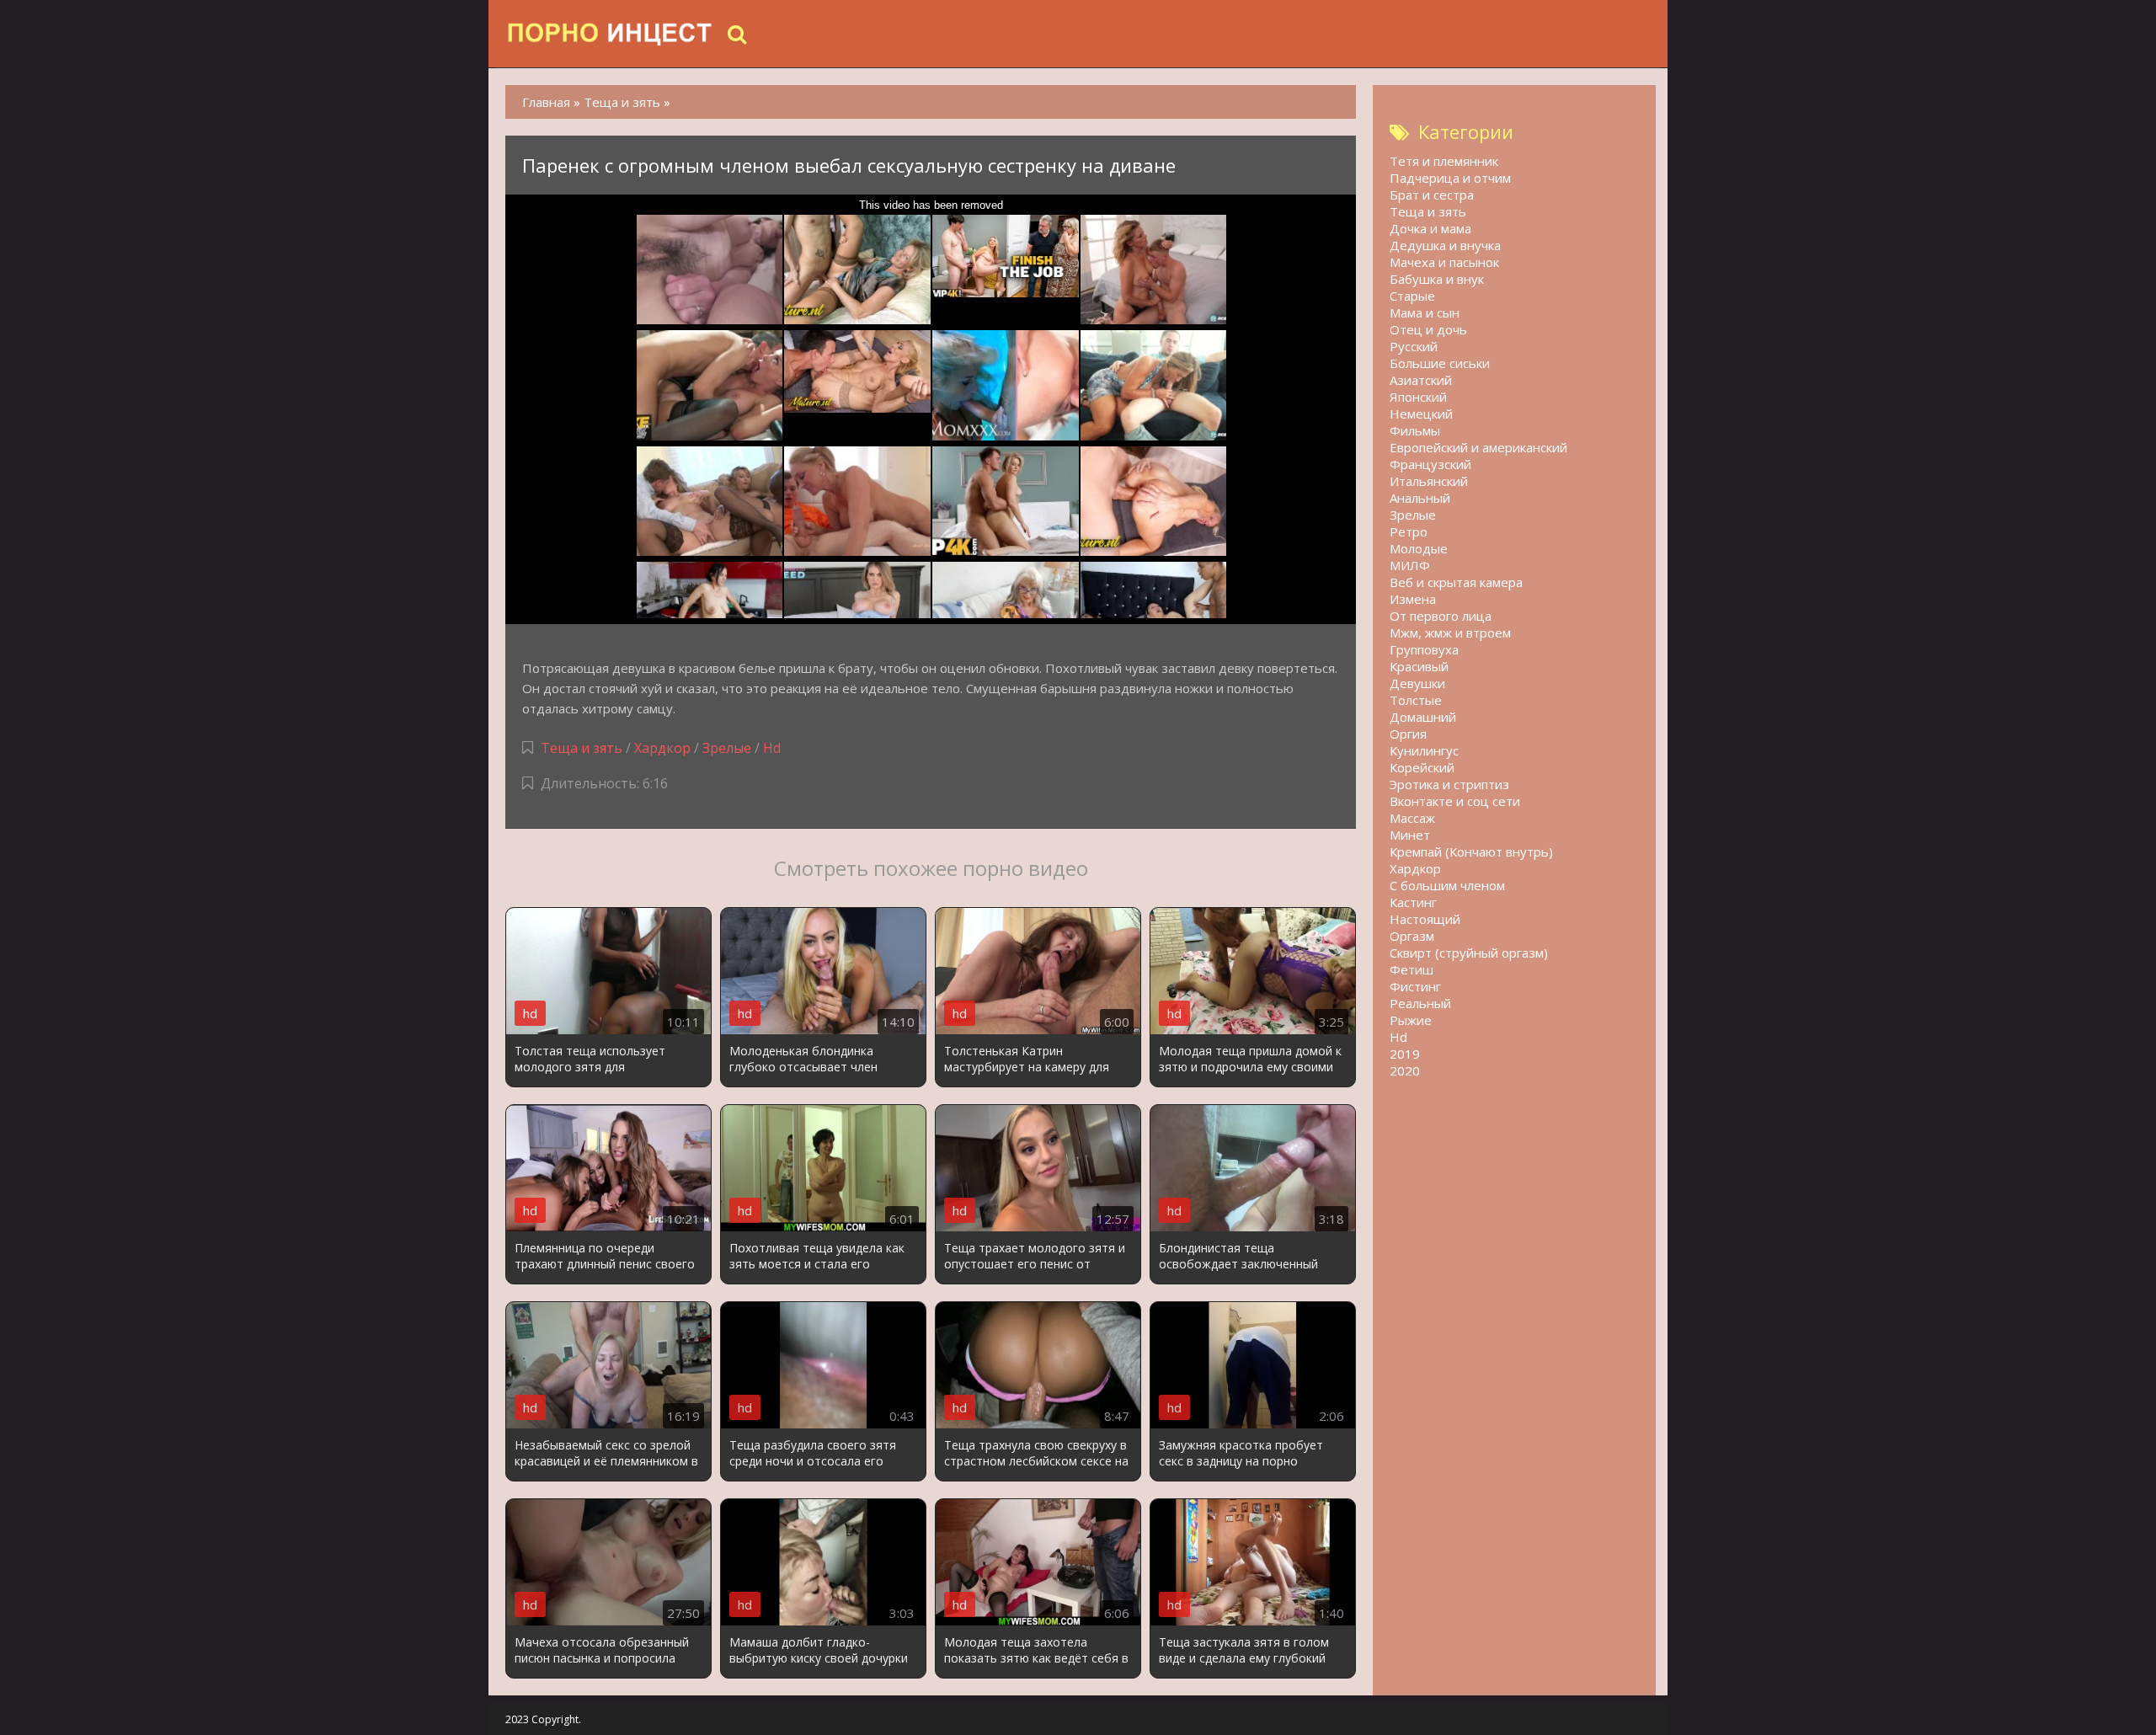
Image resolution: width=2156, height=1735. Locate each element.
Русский (1414, 346)
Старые (1412, 296)
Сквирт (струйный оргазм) (1469, 953)
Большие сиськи (1440, 363)
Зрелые (727, 748)
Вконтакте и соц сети (1455, 801)
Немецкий (1421, 414)
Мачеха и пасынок (1444, 262)
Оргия (1408, 734)
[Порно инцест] (611, 34)
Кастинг (1413, 902)
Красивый (1419, 666)
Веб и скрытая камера (1456, 582)
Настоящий (1425, 919)
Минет (1410, 835)
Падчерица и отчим (1450, 178)
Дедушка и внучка (1445, 245)
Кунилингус (1424, 750)
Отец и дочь (1428, 329)
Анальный (1420, 498)
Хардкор (662, 748)
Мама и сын (1425, 312)
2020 (1405, 1070)
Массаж (1412, 818)
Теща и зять (582, 748)
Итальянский (1429, 481)
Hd (772, 748)
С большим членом (1447, 885)
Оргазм (1412, 936)
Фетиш (1412, 969)
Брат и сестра (1432, 195)
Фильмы (1415, 430)
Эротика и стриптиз (1449, 784)
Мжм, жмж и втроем (1450, 633)
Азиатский (1421, 380)
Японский (1418, 397)
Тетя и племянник (1444, 161)
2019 (1405, 1054)
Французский (1430, 464)
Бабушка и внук (1437, 279)
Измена (1413, 599)
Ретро (1409, 531)
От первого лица (1441, 616)
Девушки (1417, 683)
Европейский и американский (1478, 447)
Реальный (1420, 1003)
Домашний (1423, 717)
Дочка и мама (1430, 228)
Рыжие (1411, 1020)
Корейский (1422, 767)
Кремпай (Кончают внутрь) (1471, 851)
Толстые (1416, 700)
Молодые (1419, 548)
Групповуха (1424, 649)
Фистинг (1415, 986)
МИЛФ (1410, 565)
